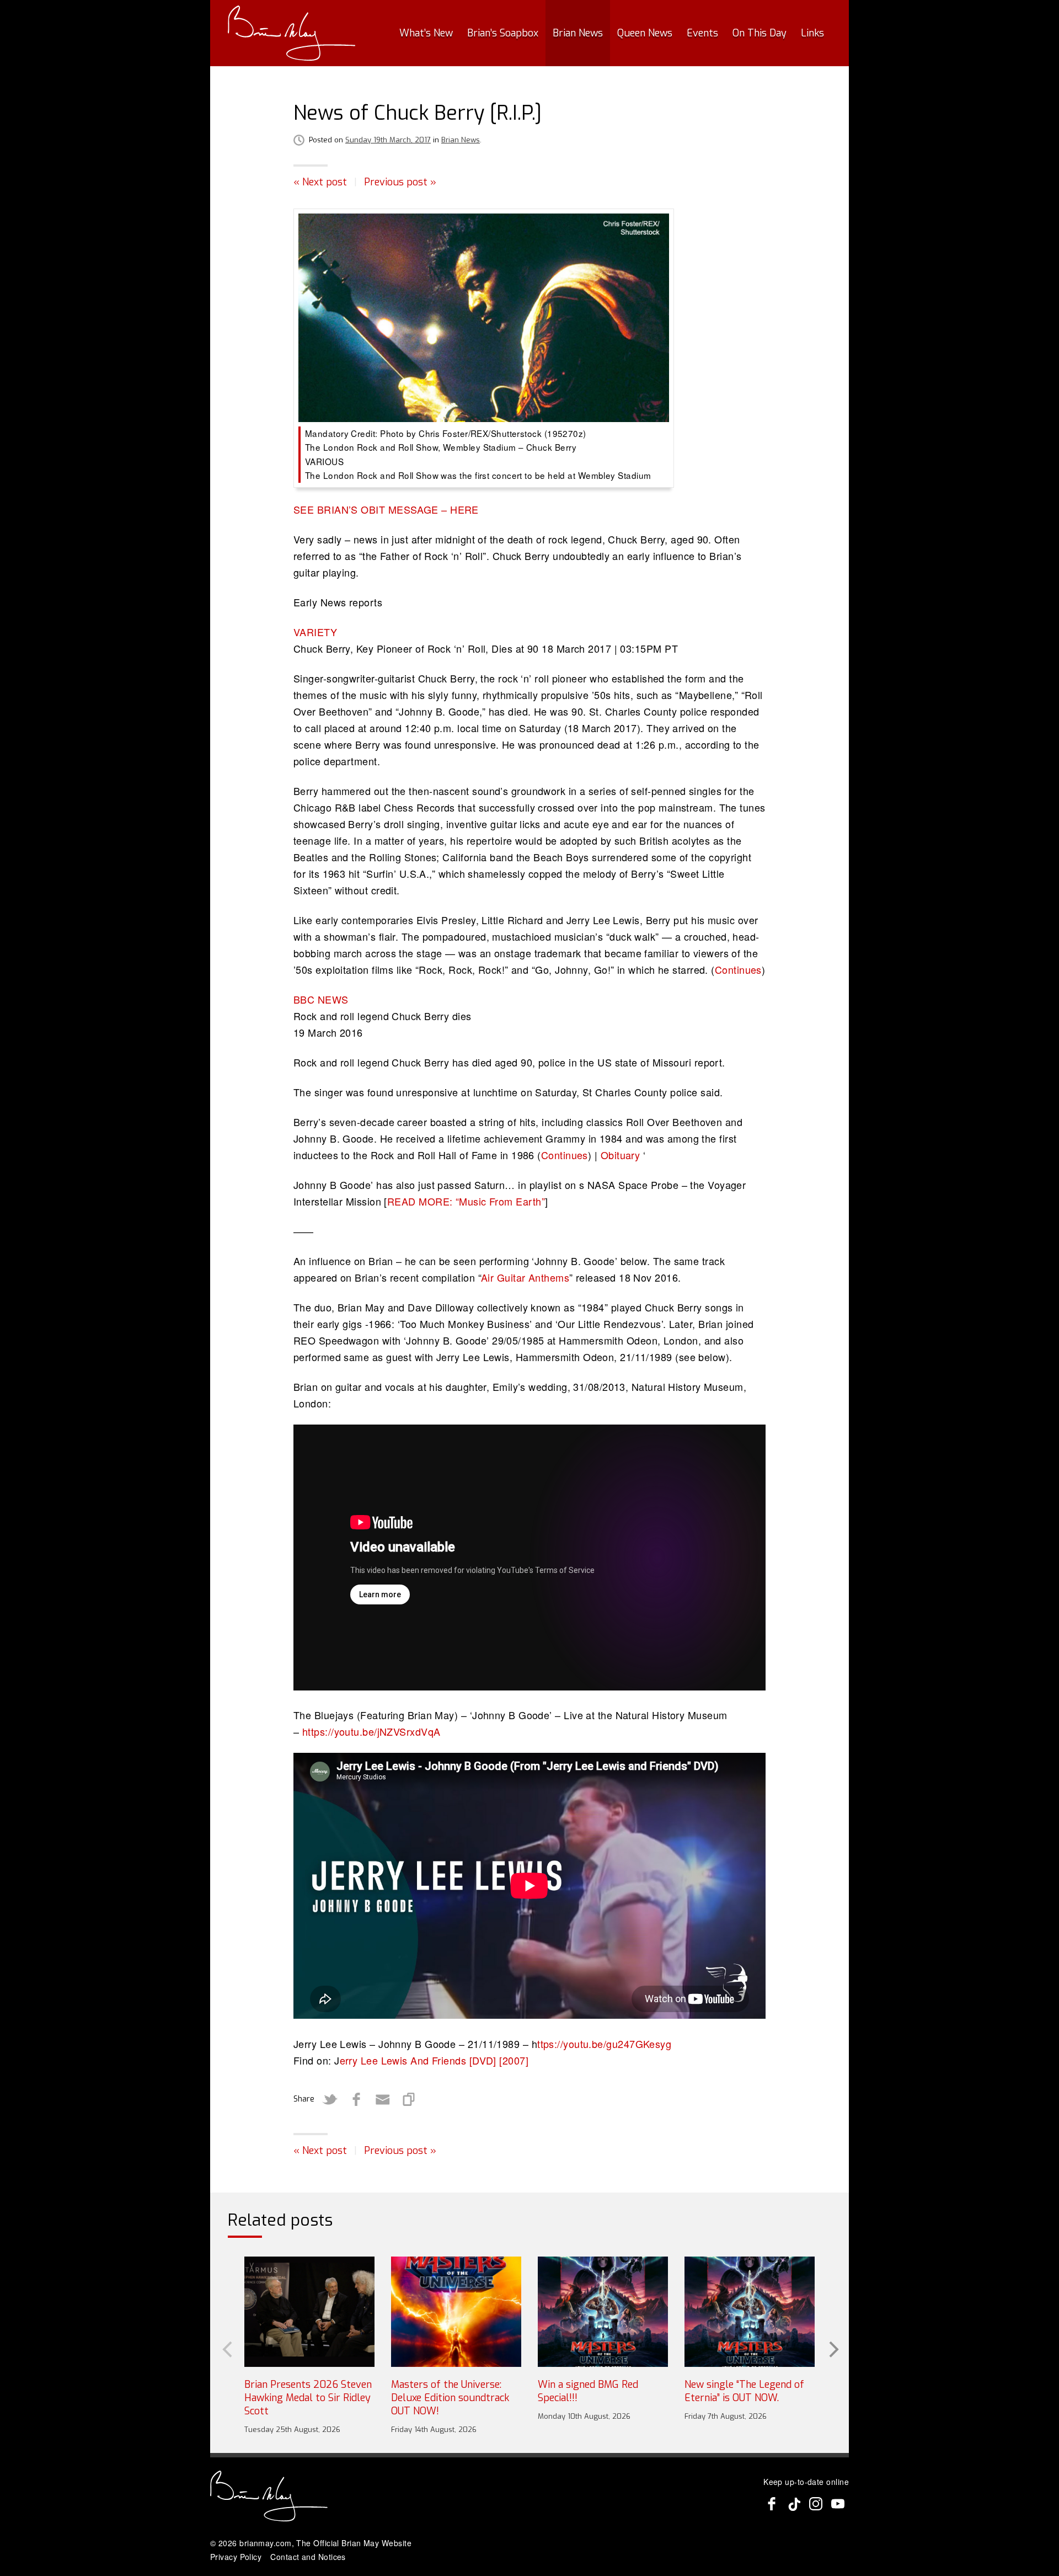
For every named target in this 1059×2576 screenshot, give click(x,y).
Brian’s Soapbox (503, 33)
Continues (738, 969)
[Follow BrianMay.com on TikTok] (794, 2504)
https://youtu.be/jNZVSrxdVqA (371, 1731)
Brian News (578, 33)
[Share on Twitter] (330, 2099)
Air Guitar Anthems (525, 1277)
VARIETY (315, 632)
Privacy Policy (236, 2557)
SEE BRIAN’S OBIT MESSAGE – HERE (386, 509)
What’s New (426, 33)
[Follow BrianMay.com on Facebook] (772, 2504)
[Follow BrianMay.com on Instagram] (816, 2504)
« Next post (320, 182)
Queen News (645, 33)
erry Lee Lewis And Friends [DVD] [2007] (434, 2060)
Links (812, 33)
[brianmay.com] (292, 33)
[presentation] (226, 2349)
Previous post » (400, 182)
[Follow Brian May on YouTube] (838, 2504)
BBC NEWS (321, 999)
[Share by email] (383, 2099)
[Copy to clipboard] (409, 2099)
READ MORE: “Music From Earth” (466, 1201)
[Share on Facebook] (356, 2099)
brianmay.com (265, 2543)
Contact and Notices (308, 2557)
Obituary (621, 1155)
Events (702, 33)
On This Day (760, 33)
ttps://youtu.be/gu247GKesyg (604, 2044)
